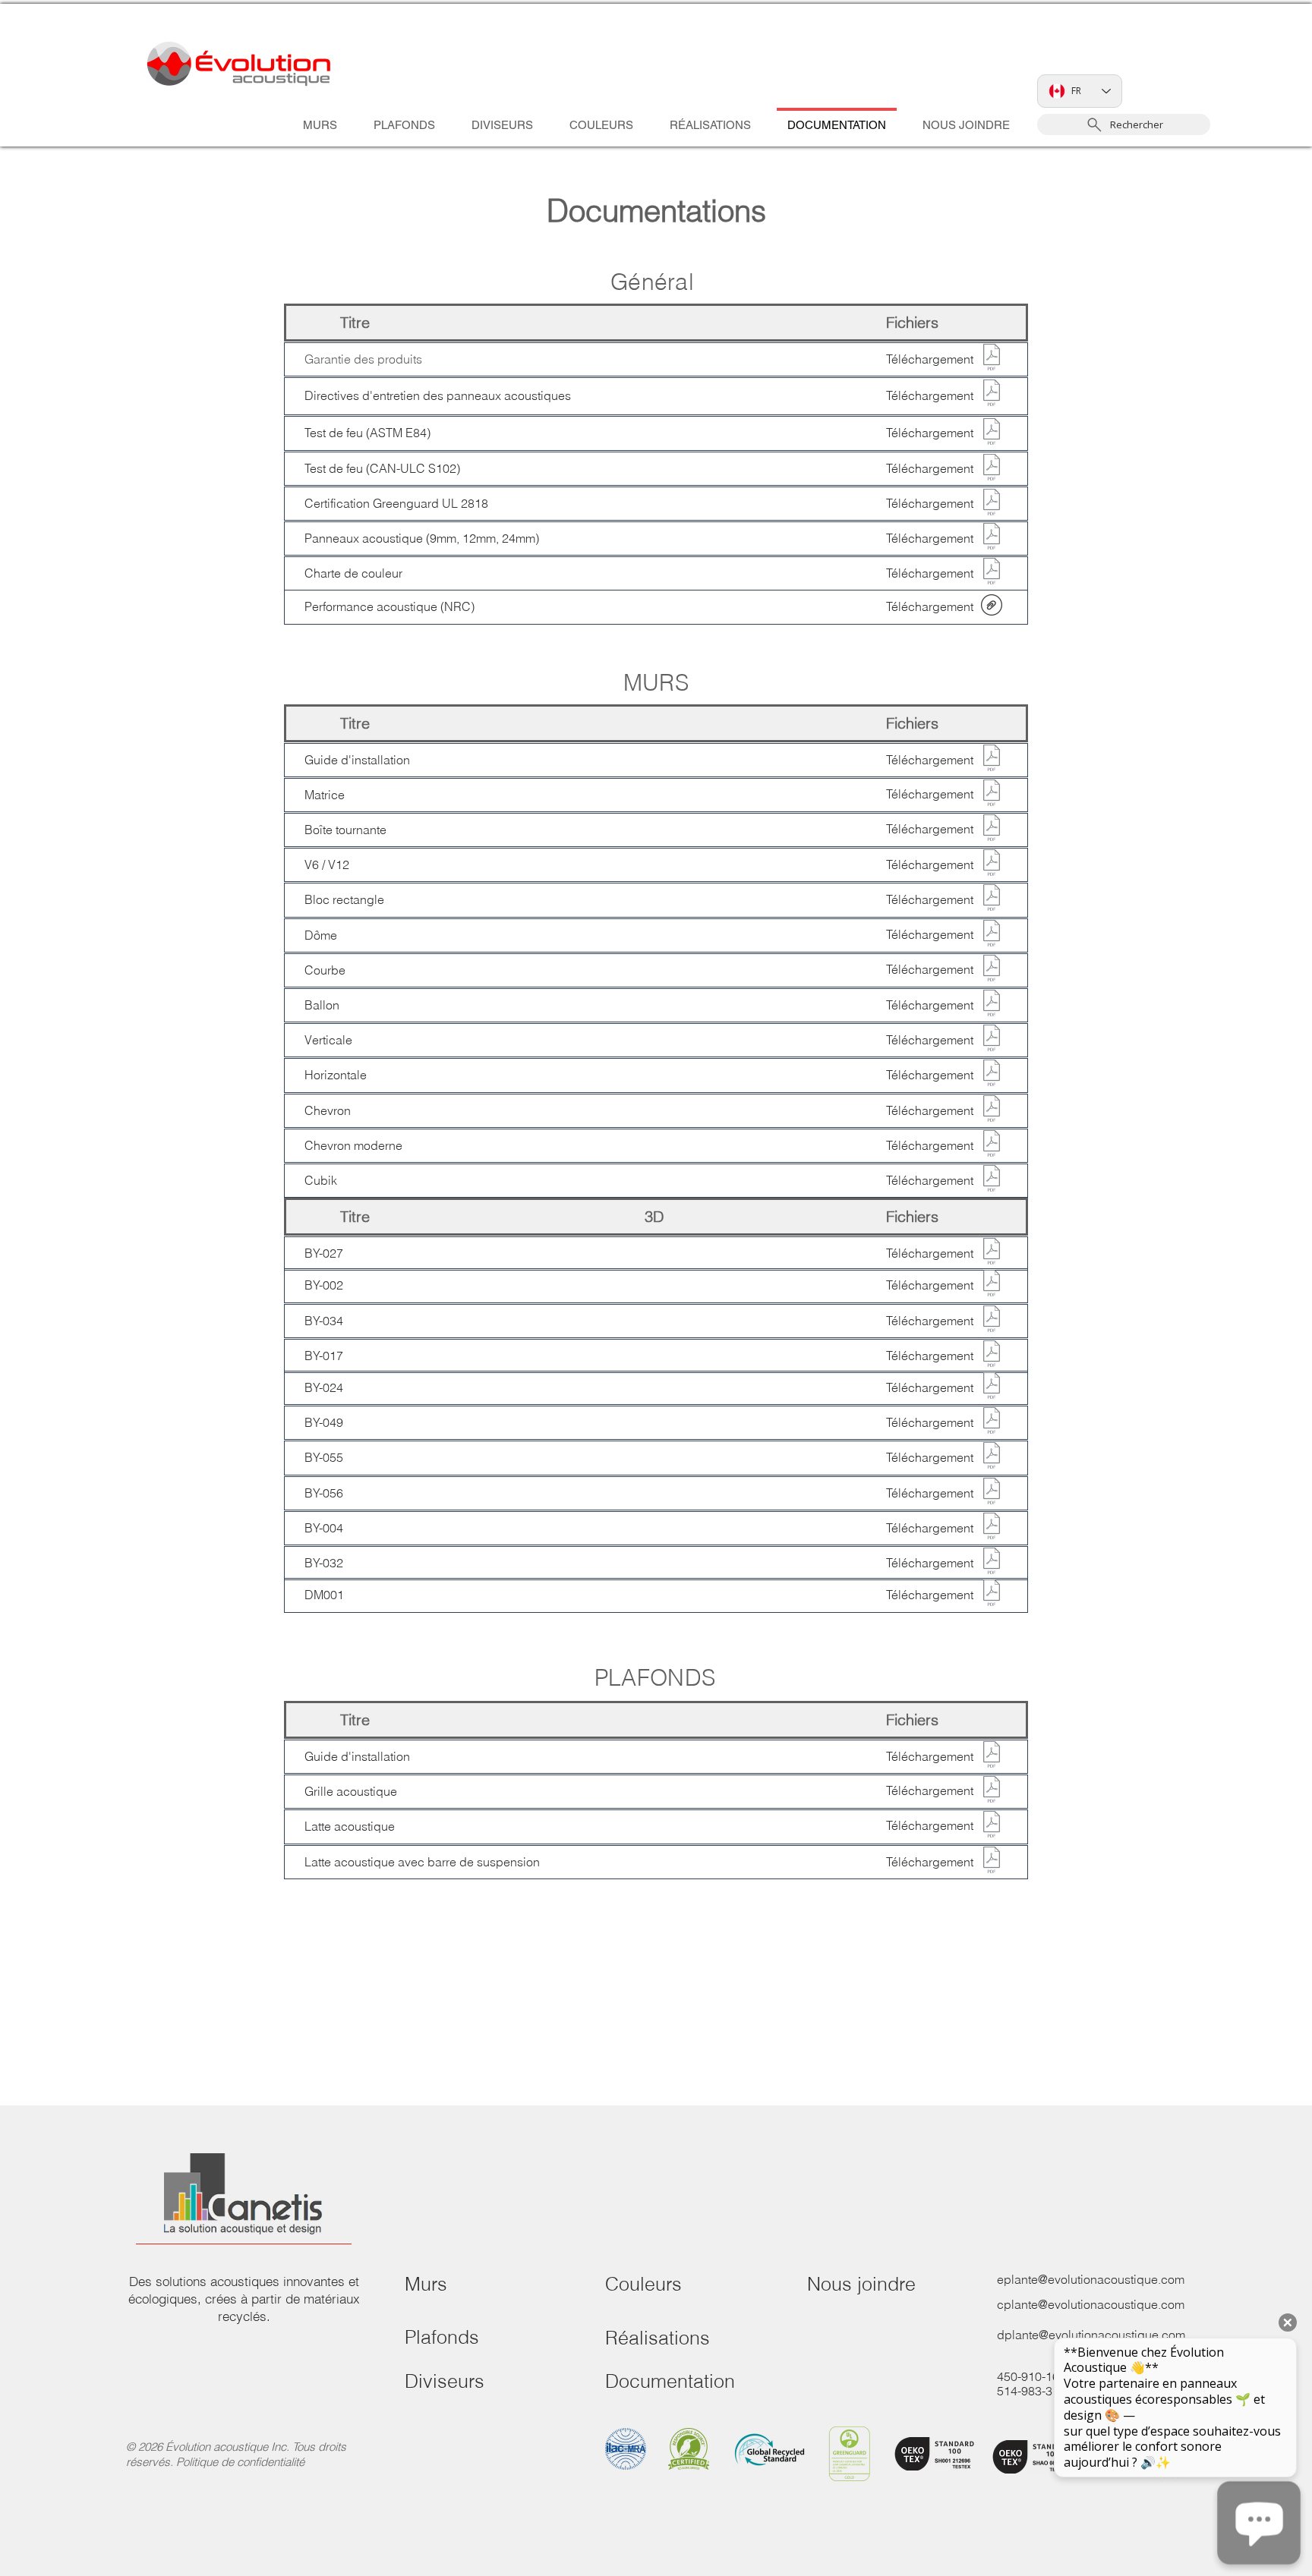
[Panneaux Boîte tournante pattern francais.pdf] (992, 830)
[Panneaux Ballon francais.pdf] (992, 1005)
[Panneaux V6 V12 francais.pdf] (992, 864)
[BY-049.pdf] (992, 1422)
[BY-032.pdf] (992, 1563)
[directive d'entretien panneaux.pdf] (992, 395)
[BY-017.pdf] (992, 1356)
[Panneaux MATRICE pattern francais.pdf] (992, 795)
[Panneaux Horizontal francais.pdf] (992, 1075)
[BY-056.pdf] (992, 1493)
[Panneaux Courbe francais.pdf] (992, 970)
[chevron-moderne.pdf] (992, 1145)
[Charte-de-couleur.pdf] (992, 573)
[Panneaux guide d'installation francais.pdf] (992, 760)
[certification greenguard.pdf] (992, 504)
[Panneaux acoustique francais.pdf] (992, 538)
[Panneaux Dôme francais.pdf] (992, 935)
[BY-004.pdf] (992, 1528)
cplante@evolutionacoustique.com (1091, 2304)
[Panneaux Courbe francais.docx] (992, 1110)
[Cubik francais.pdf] (992, 1180)
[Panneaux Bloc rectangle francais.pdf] (992, 899)
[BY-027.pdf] (992, 1253)
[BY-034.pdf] (992, 1321)
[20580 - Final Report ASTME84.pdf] (992, 433)
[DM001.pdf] (992, 1595)
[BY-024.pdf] (992, 1387)
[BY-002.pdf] (992, 1285)
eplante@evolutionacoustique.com (1091, 2279)
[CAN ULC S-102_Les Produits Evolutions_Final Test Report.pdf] (992, 469)
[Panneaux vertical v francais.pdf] (992, 1040)
